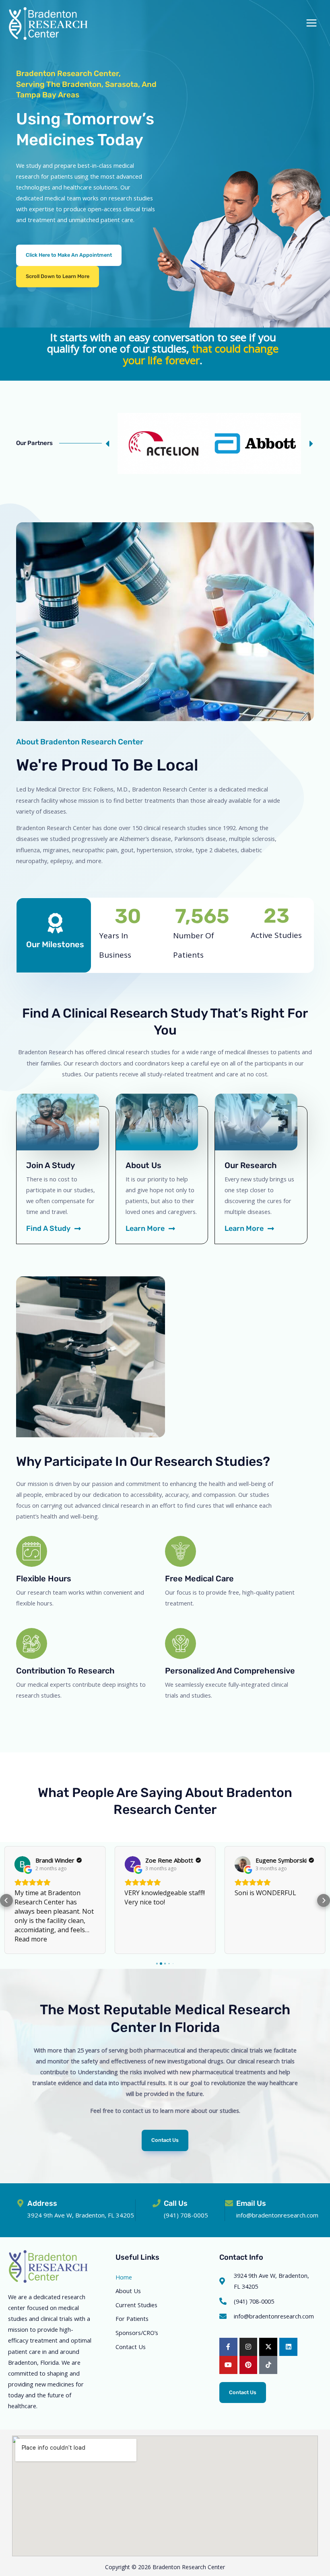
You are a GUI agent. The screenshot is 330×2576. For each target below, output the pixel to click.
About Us (128, 2291)
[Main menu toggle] (311, 23)
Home (124, 2277)
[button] (58, 277)
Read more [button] (31, 1939)
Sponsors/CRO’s (137, 2333)
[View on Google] (23, 1864)
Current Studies (136, 2305)
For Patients (132, 2318)
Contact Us (131, 2347)
